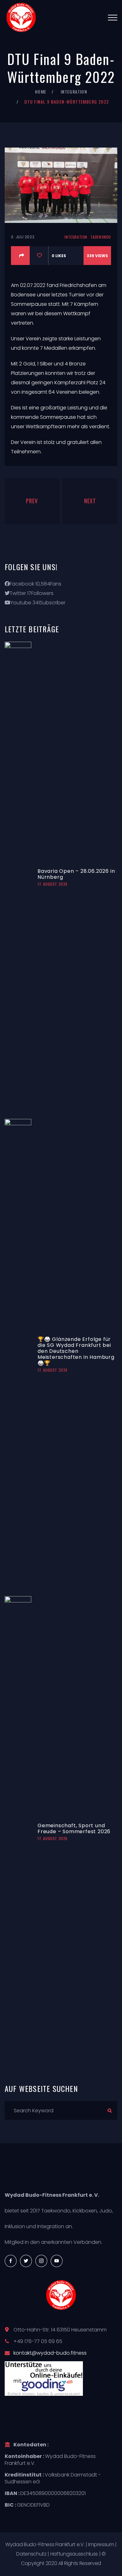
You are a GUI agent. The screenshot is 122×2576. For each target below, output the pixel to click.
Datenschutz (31, 2554)
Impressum (101, 2544)
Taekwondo (101, 237)
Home (41, 92)
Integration (74, 92)
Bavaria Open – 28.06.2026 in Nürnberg (76, 874)
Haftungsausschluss (74, 2554)
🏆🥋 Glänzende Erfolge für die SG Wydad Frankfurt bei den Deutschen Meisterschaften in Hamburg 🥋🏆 (76, 1351)
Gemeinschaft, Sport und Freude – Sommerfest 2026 (74, 1828)
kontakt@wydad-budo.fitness (50, 2353)
